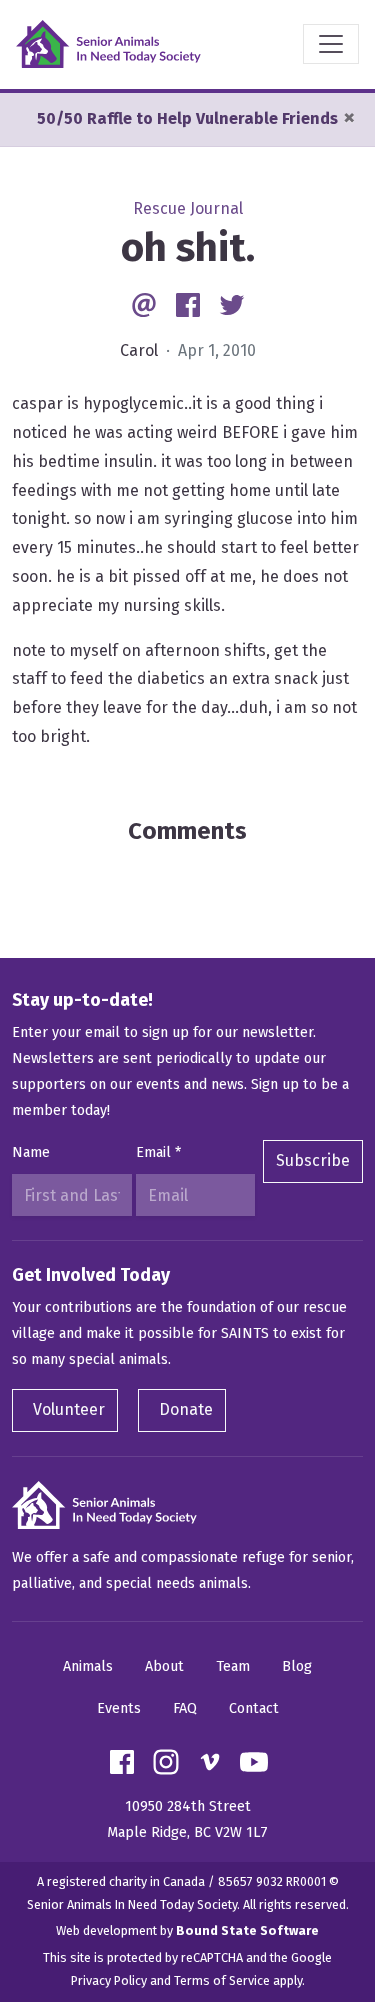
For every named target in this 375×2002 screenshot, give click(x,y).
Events (119, 1708)
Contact (254, 1708)
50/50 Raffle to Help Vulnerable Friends (187, 118)
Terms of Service (222, 1980)
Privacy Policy (109, 1980)
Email (158, 1152)
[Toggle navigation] (331, 44)
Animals (88, 1666)
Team (233, 1666)
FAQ (185, 1708)
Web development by (187, 1930)
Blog (297, 1666)
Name (31, 1152)
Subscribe (313, 1160)
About (164, 1666)
